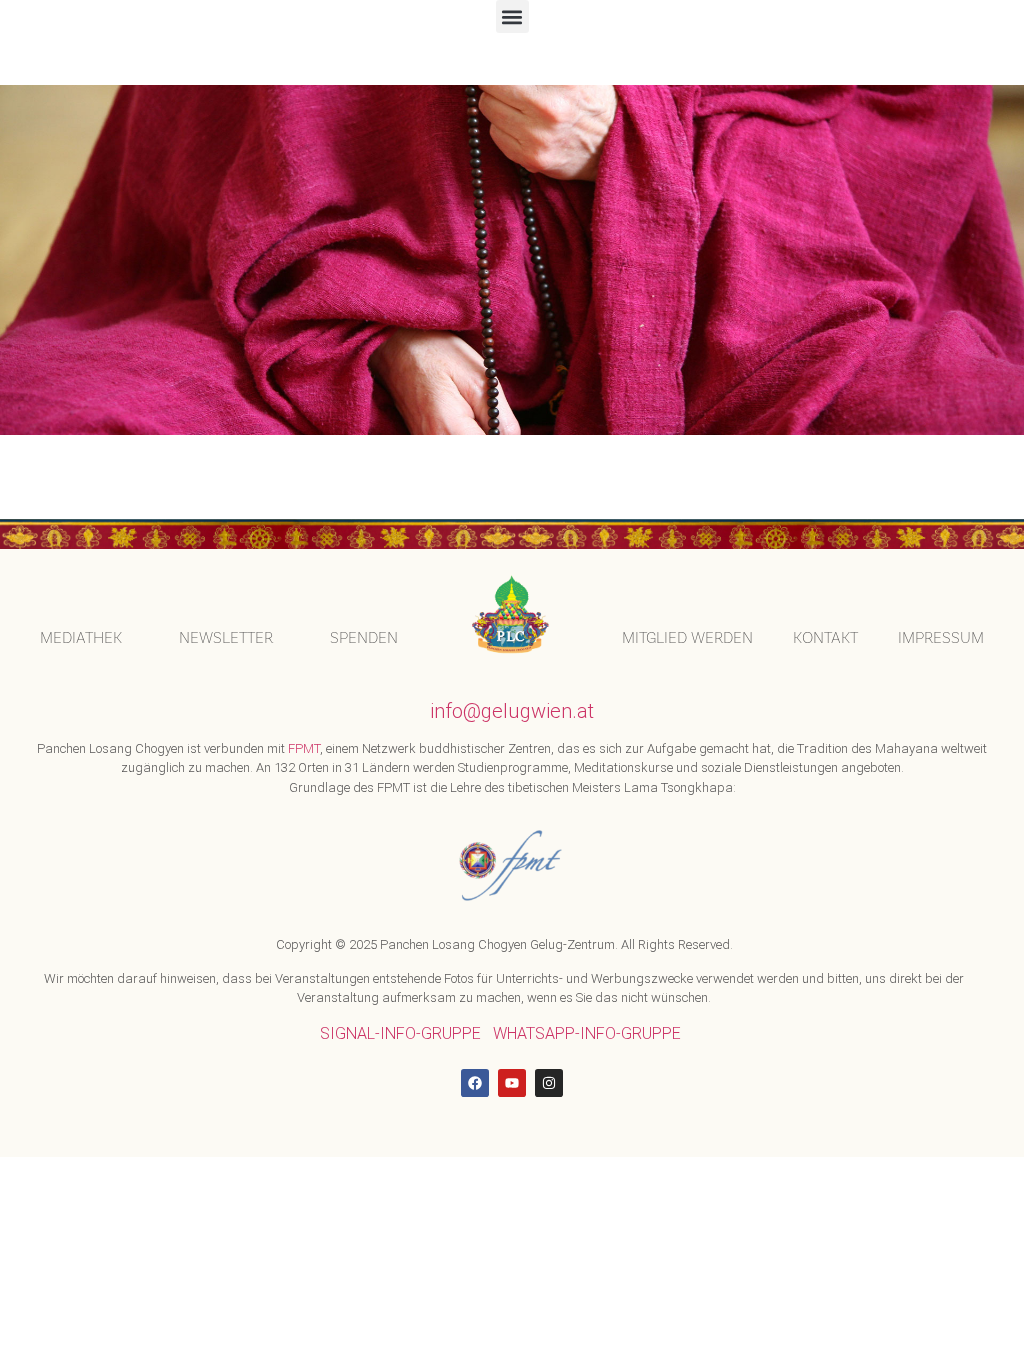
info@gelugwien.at (512, 711)
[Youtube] (512, 1083)
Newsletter (226, 637)
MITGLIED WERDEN (687, 637)
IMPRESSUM (941, 637)
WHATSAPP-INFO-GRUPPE (587, 1033)
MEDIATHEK (81, 637)
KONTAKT (825, 637)
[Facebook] (475, 1083)
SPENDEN (364, 637)
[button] (512, 16)
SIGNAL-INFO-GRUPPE (400, 1033)
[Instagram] (549, 1083)
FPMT (304, 748)
